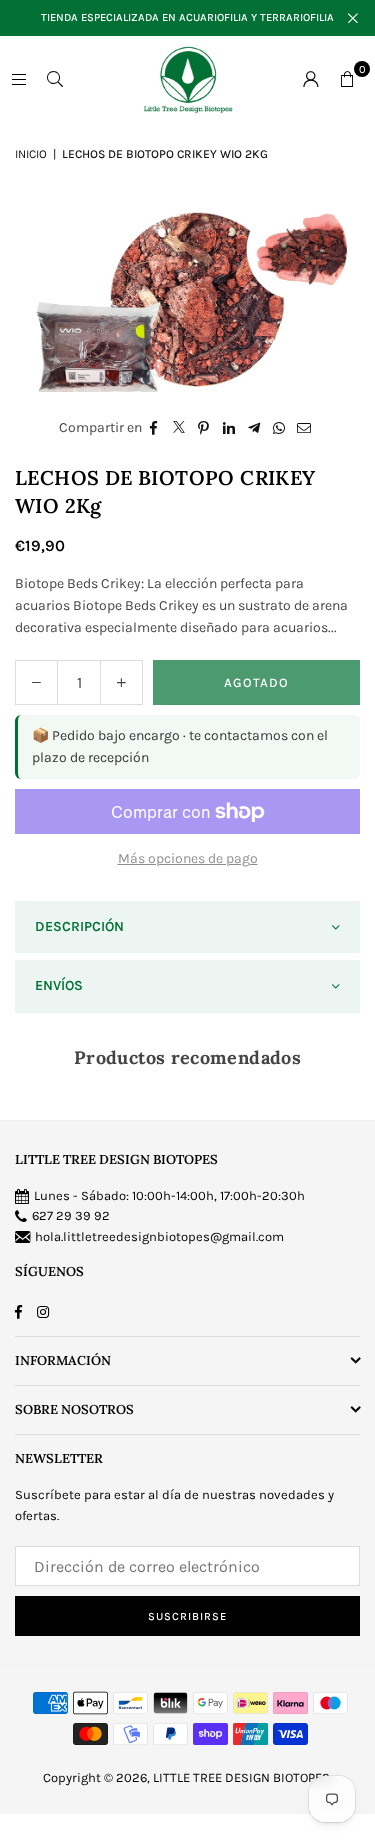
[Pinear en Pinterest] (204, 428)
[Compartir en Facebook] (154, 428)
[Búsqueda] (55, 78)
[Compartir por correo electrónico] (304, 428)
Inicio (31, 154)
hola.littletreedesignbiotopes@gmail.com (159, 1236)
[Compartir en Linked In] (229, 428)
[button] (347, 79)
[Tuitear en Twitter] (179, 428)
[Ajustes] (311, 79)
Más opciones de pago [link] (188, 858)
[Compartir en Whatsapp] (279, 428)
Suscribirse (187, 1616)
